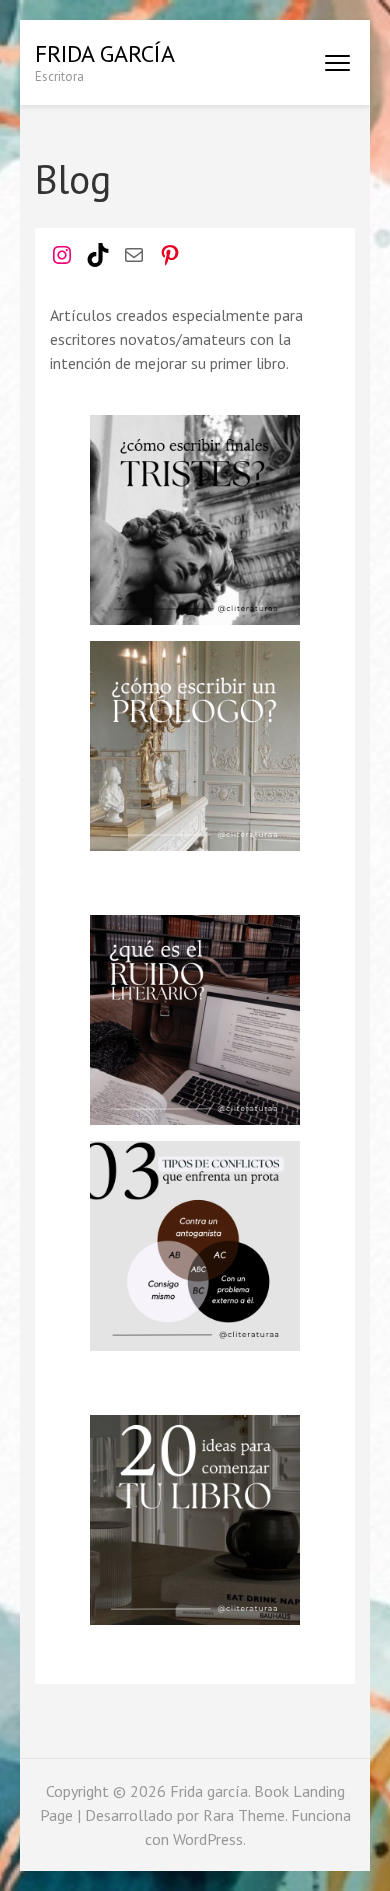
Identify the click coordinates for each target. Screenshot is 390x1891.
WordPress (208, 1839)
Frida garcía (105, 53)
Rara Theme (244, 1815)
